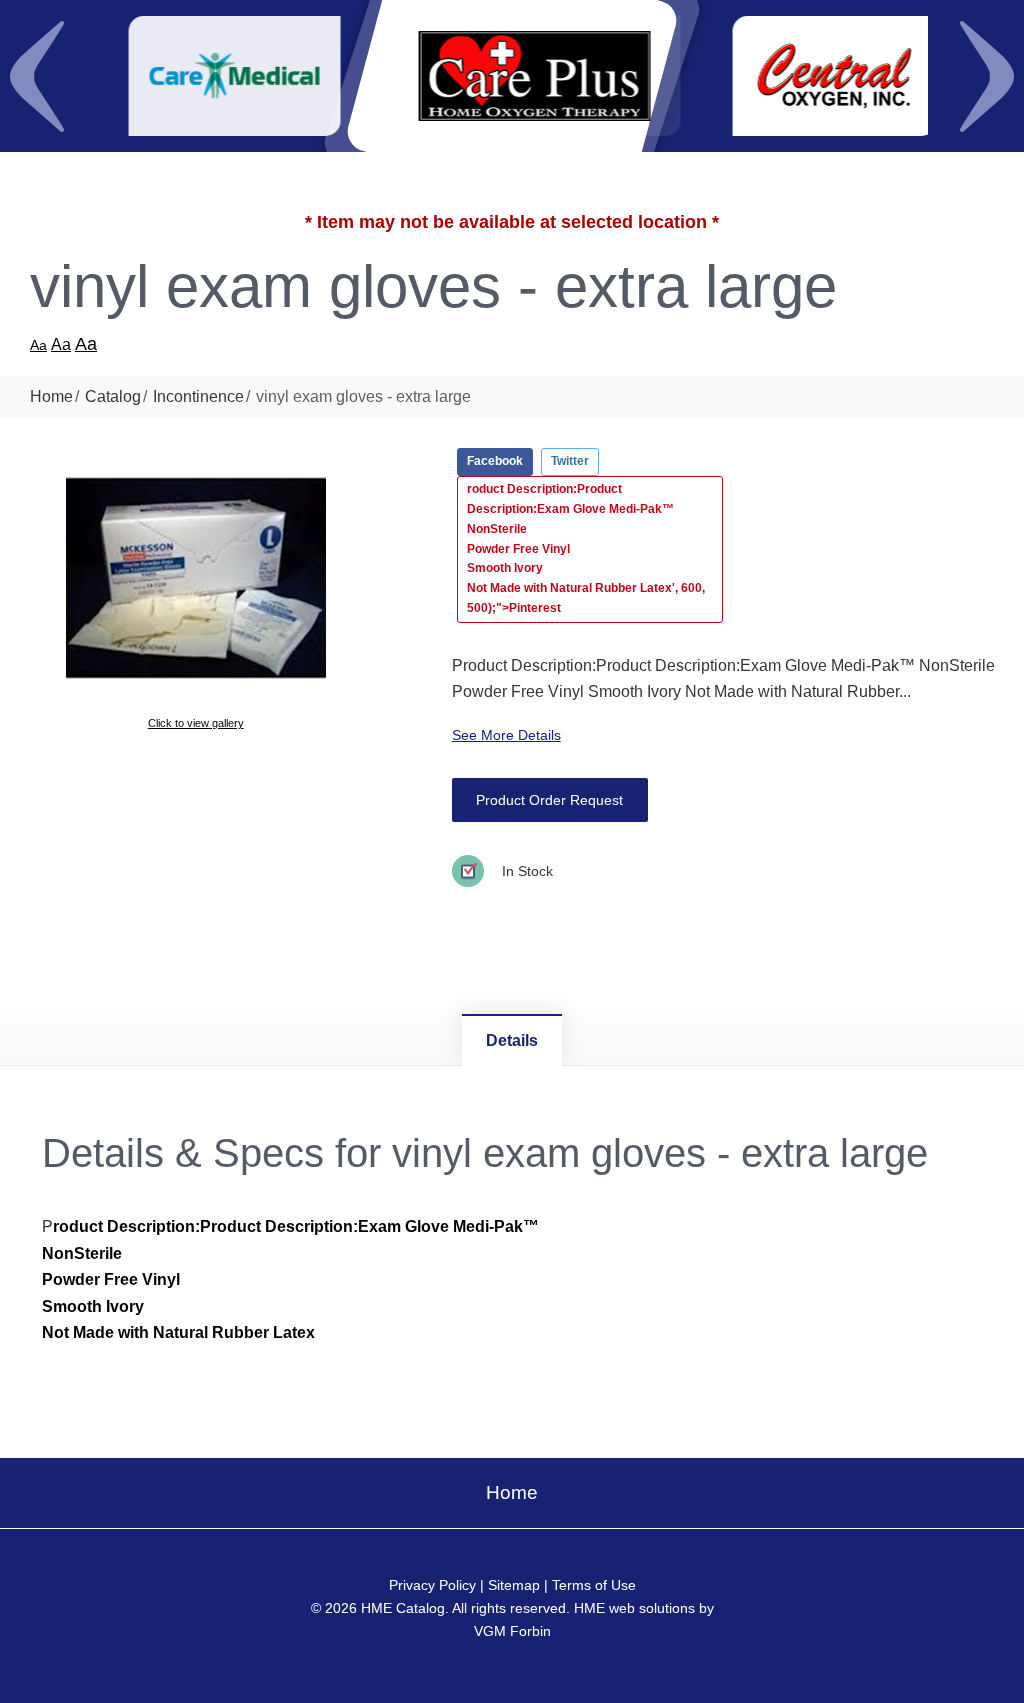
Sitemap (514, 1585)
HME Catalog (403, 1608)
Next (987, 76)
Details (512, 1040)
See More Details (506, 735)
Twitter (570, 461)
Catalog (113, 396)
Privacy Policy (432, 1585)
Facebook (495, 461)
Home (51, 396)
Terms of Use (594, 1585)
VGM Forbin (512, 1631)
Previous (37, 76)
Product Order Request (549, 800)
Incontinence (198, 396)
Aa (38, 345)
